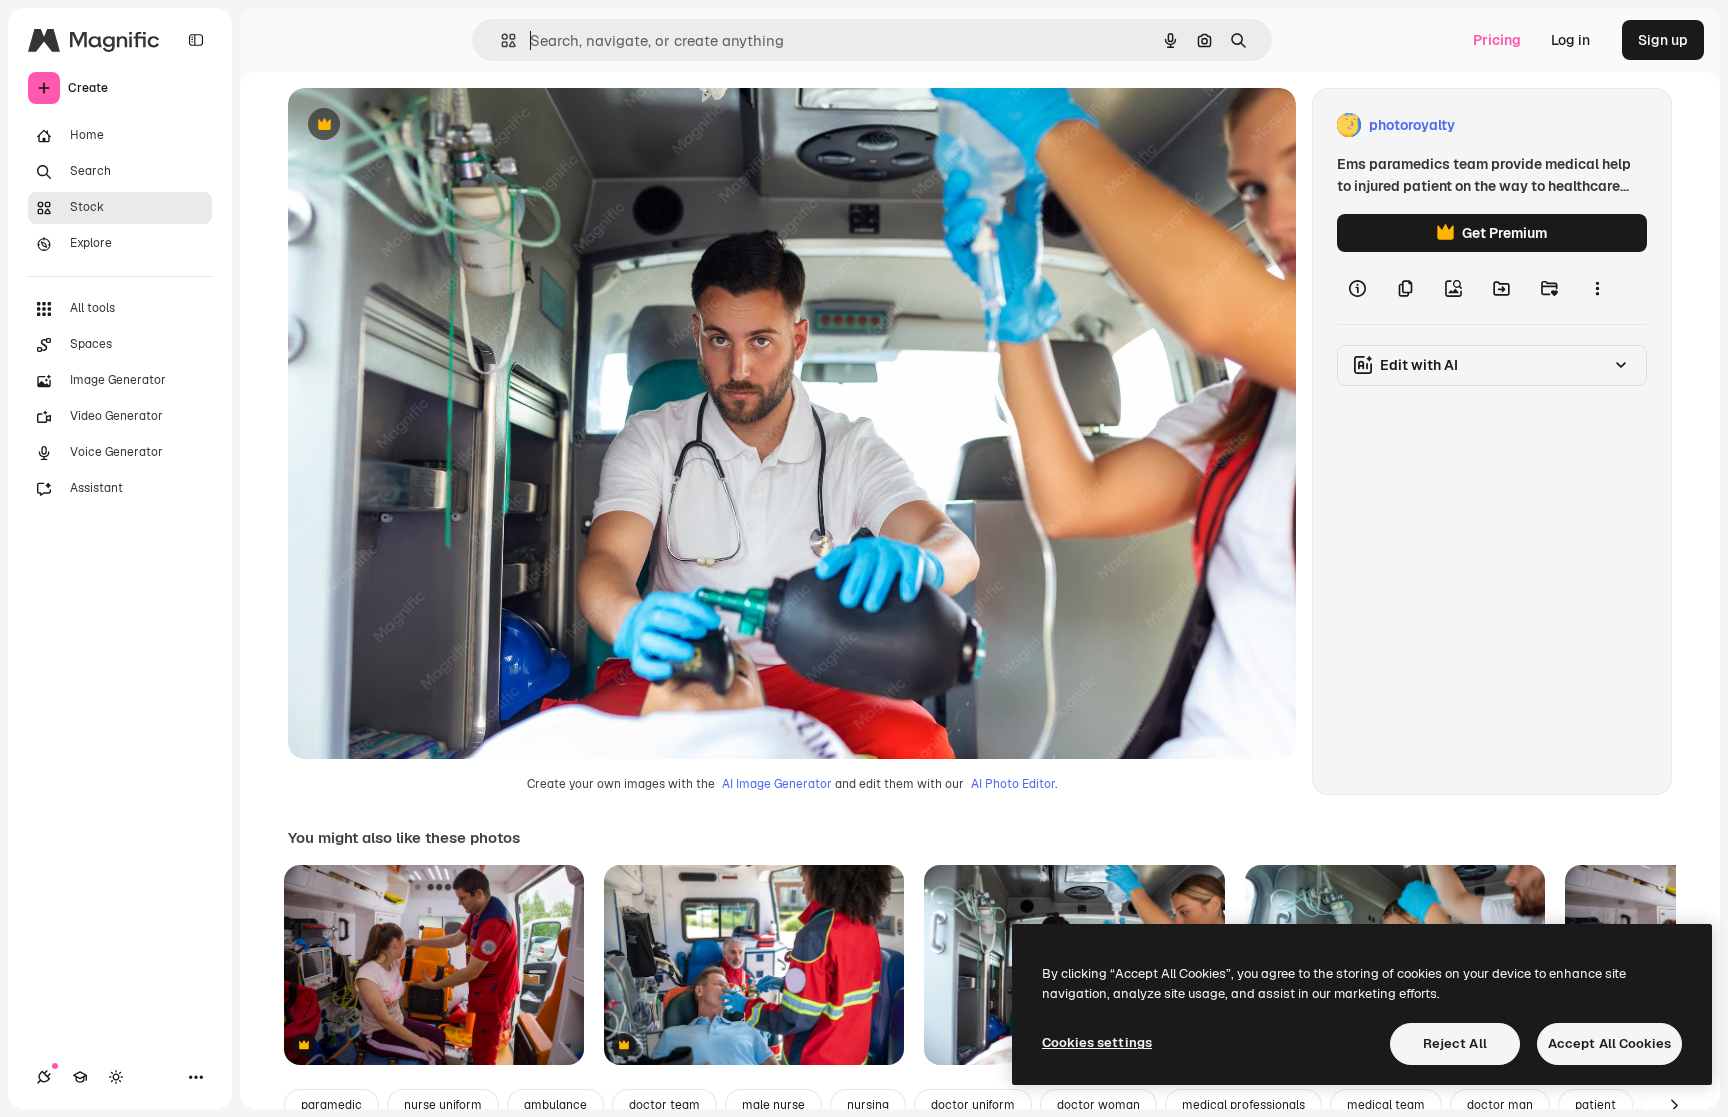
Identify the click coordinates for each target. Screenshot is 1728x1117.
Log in (1570, 40)
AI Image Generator (777, 784)
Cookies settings (1097, 1042)
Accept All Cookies (1609, 1043)
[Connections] (44, 1077)
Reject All (1455, 1043)
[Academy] (80, 1077)
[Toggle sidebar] (196, 40)
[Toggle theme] (116, 1077)
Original (416, 125)
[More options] (1597, 288)
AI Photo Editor (1013, 784)
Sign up (1663, 40)
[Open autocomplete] (500, 40)
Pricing (1497, 40)
